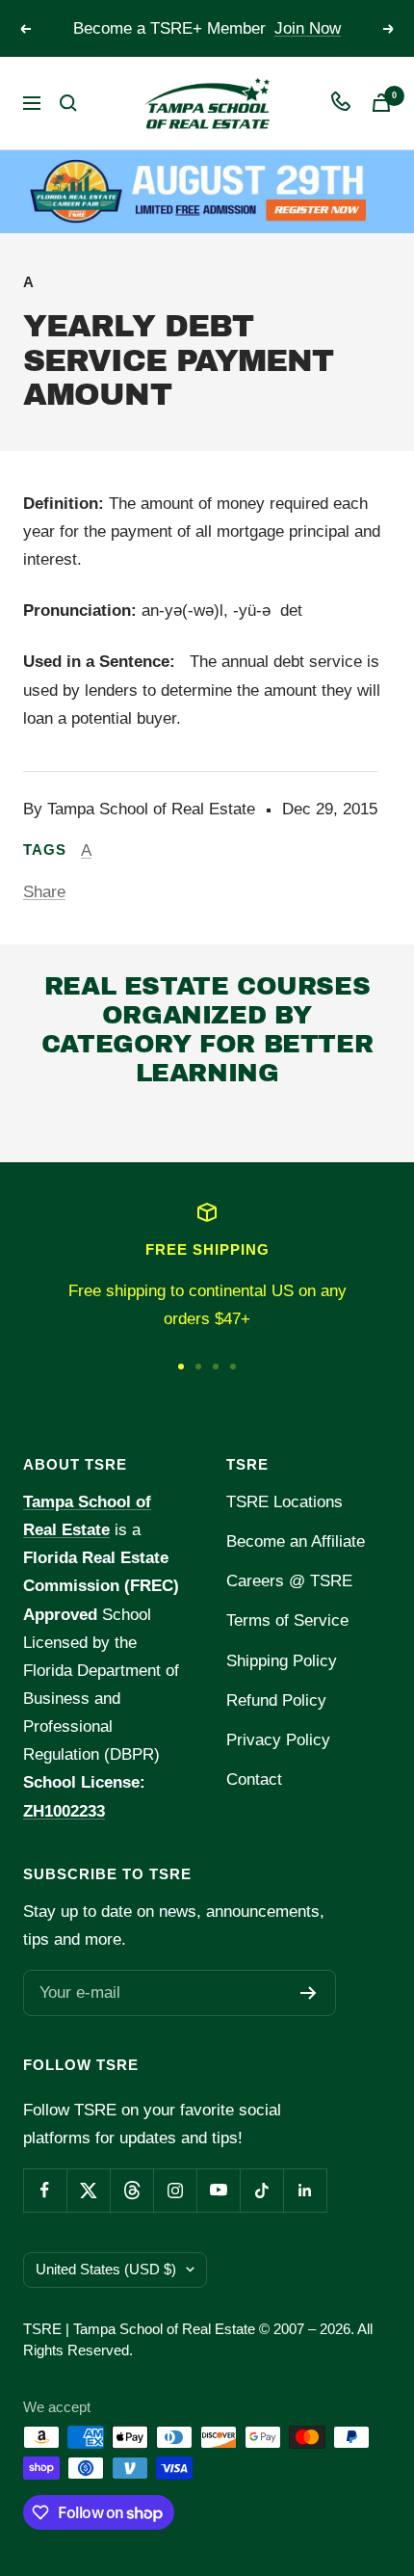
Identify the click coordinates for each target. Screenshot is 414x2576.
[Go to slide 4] (233, 1367)
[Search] (68, 103)
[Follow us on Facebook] (45, 2190)
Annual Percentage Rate (157, 1124)
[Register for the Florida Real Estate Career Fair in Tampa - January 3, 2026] (207, 191)
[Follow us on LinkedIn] (305, 2190)
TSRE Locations (285, 1502)
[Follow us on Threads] (131, 2190)
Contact (254, 1779)
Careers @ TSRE (289, 1581)
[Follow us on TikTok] (261, 2190)
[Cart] (381, 103)
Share (44, 892)
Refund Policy (276, 1700)
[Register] (309, 1993)
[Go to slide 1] (181, 1367)
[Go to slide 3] (216, 1367)
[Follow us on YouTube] (218, 2190)
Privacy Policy (278, 1740)
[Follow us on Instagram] (175, 2190)
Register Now (301, 36)
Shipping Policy (282, 1661)
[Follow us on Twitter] (88, 2190)
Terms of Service (287, 1620)
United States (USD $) (106, 2269)
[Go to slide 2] (198, 1367)
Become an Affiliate (296, 1541)
